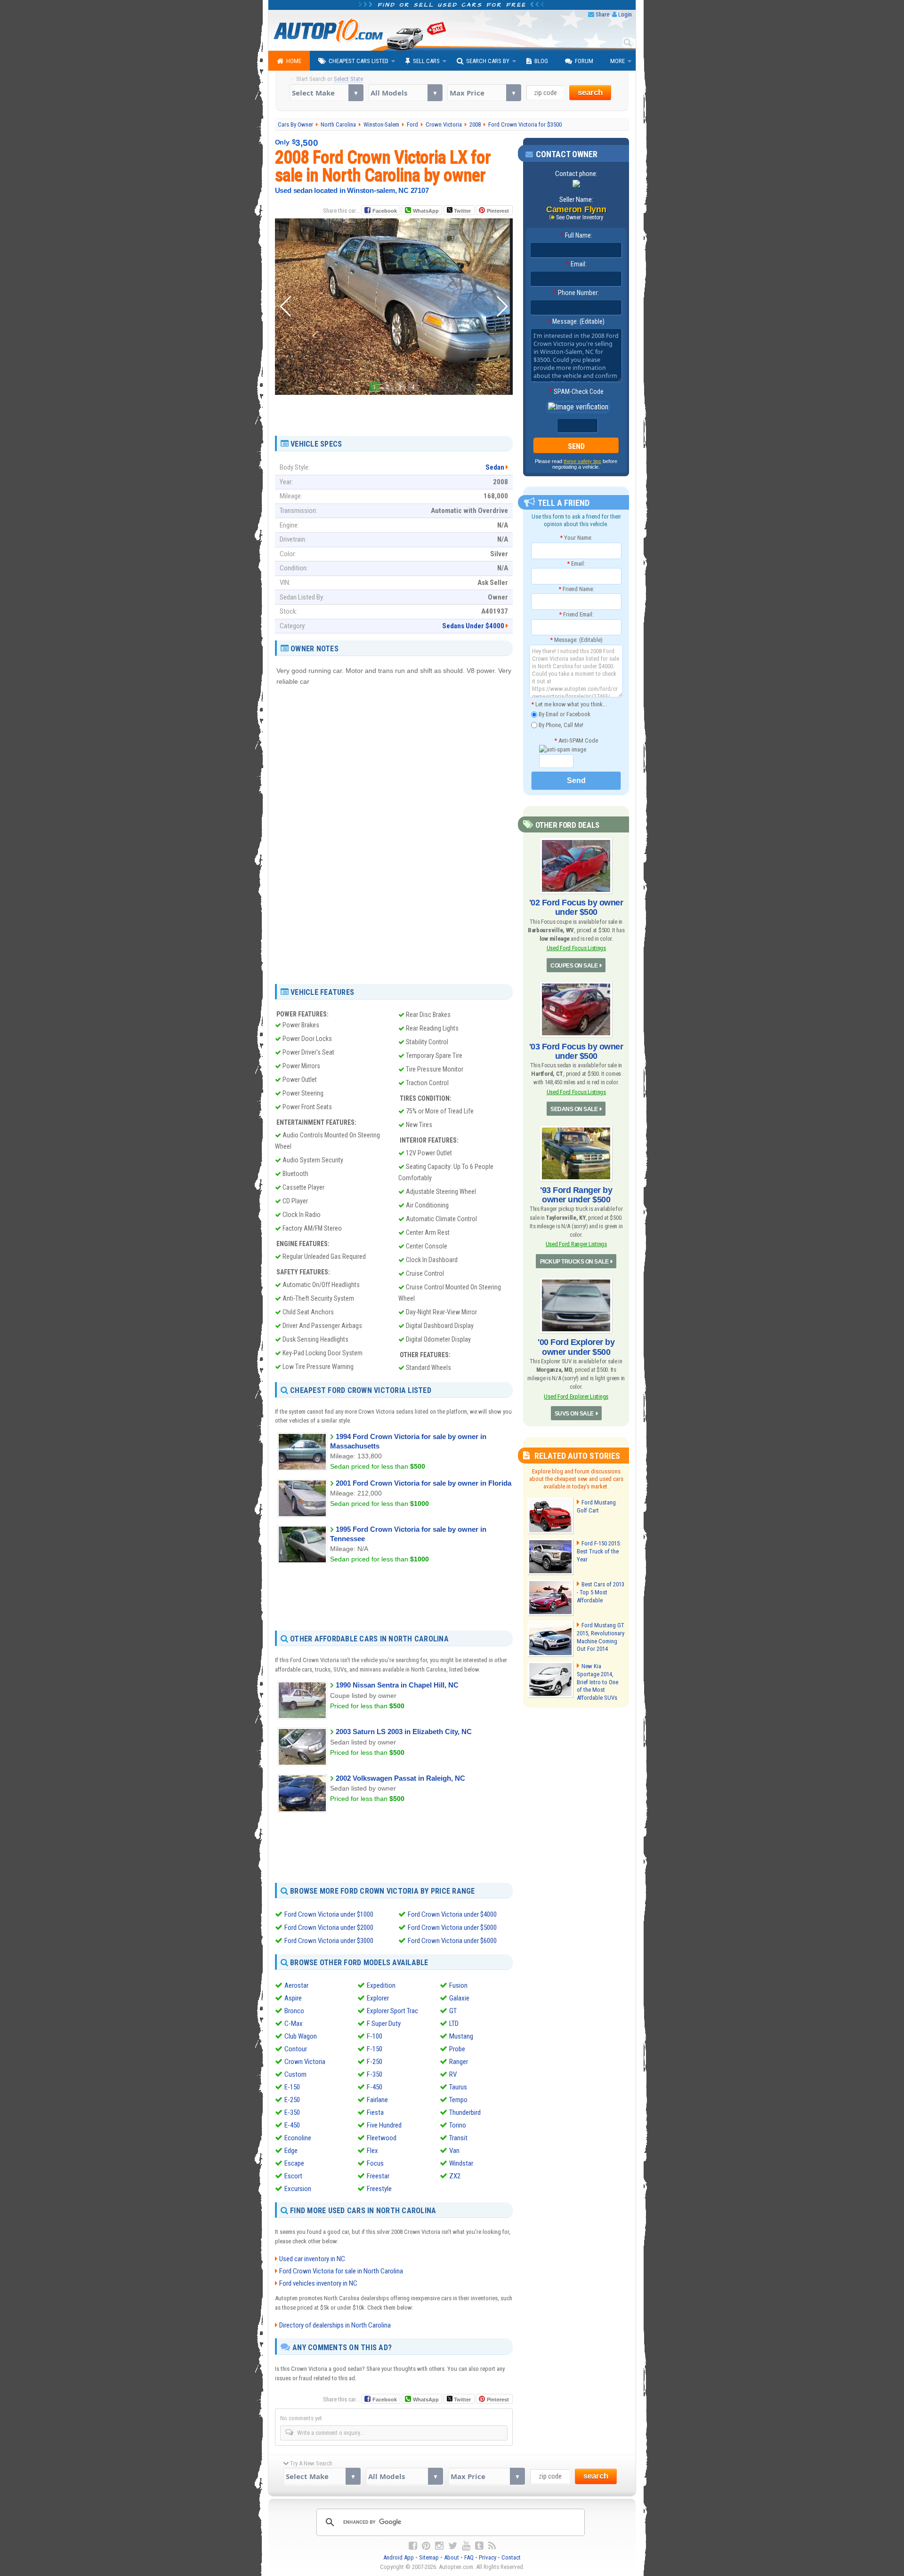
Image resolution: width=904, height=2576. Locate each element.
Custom (295, 2074)
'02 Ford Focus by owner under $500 (576, 907)
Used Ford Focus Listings (576, 948)
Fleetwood (382, 2138)
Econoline (298, 2138)
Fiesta (375, 2112)
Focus (375, 2163)
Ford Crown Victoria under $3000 (329, 1941)
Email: (576, 264)
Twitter (462, 211)
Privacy (488, 2557)
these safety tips (582, 461)
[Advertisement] (394, 412)
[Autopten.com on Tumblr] (479, 2546)
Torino (458, 2125)
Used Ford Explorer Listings (576, 1396)
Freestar (378, 2176)
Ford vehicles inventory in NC (318, 2283)
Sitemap (429, 2557)
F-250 (375, 2062)
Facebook (385, 211)
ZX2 (455, 2176)
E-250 (292, 2100)
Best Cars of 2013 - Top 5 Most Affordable (601, 1592)
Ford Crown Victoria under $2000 (329, 1928)
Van (454, 2151)
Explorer (378, 1998)
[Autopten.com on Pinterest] (426, 2546)
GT (453, 2011)
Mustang (461, 2036)
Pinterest (498, 211)
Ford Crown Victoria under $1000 (329, 1914)
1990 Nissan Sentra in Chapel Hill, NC (397, 1685)
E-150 (292, 2087)
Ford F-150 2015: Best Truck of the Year (599, 1551)
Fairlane (377, 2100)
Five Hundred (384, 2125)
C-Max (294, 2024)
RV (453, 2074)
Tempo (458, 2100)
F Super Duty (384, 2024)
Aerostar (296, 1985)
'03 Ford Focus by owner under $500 (576, 1051)
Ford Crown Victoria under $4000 (452, 1914)
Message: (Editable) (576, 321)
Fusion (458, 1985)
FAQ (469, 2557)
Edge (291, 2151)
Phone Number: (576, 293)
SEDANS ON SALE (574, 1109)
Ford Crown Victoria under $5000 (452, 1928)
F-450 (375, 2087)
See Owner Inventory (580, 217)
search (590, 92)
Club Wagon (301, 2036)
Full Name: (576, 235)
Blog (541, 61)
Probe (457, 2049)
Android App (399, 2557)
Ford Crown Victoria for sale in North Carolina (341, 2271)
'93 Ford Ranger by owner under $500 (576, 1195)
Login (625, 14)
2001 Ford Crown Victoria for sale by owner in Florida (424, 1483)
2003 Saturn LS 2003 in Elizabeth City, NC (404, 1732)
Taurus (458, 2087)
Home (294, 61)
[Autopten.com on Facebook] (413, 2546)
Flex (372, 2151)
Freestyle (379, 2189)
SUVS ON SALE (574, 1414)
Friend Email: (576, 614)
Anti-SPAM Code (576, 740)
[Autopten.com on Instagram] (439, 2546)
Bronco (294, 2011)
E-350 (292, 2112)
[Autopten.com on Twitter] (453, 2546)
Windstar (461, 2163)
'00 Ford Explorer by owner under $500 (576, 1347)
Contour (296, 2049)
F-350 (375, 2074)
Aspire (293, 1998)
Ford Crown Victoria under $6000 (452, 1941)
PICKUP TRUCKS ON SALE (574, 1262)
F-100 (375, 2036)
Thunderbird (465, 2112)
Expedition (381, 1985)
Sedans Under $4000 (473, 626)
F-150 (375, 2049)
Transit (458, 2138)
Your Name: (576, 538)
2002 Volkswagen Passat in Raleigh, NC (400, 1778)
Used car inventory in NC (312, 2259)
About (452, 2557)
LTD (454, 2024)
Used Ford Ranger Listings (576, 1244)
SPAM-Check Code (576, 392)
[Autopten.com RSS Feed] (492, 2546)
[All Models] (405, 93)
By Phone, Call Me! (560, 724)
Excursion (298, 2189)
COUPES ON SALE (574, 966)
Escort (293, 2176)
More (617, 61)
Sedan (495, 467)
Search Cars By (488, 61)
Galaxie (459, 1998)
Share (602, 14)
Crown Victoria (305, 2062)
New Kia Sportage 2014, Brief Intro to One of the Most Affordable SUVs (597, 1682)
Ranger (459, 2062)
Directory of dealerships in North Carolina (335, 2325)
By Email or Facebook (564, 714)
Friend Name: (576, 589)
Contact (511, 2557)
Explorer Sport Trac (392, 2011)
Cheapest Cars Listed (359, 61)
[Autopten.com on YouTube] (466, 2546)
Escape (294, 2163)
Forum (584, 61)
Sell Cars (426, 61)
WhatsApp (426, 211)
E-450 (292, 2125)
